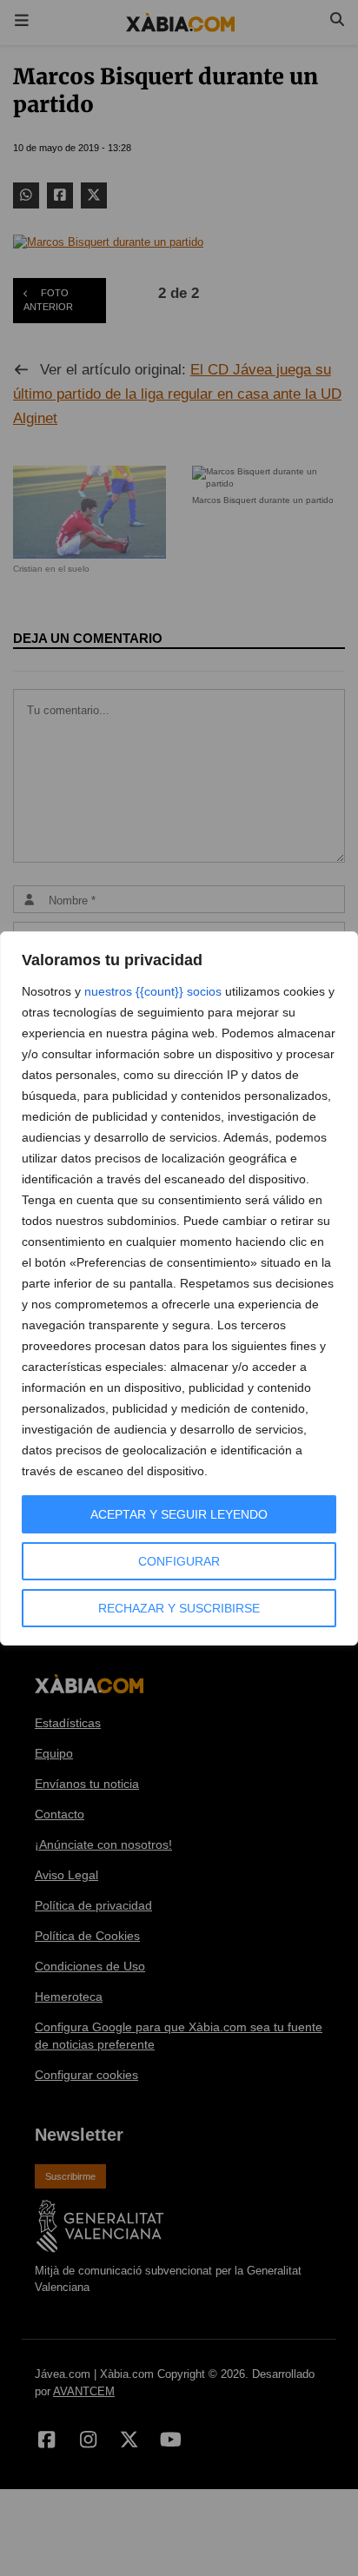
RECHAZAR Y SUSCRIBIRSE (179, 1608)
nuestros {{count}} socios (153, 991)
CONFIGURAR (179, 1561)
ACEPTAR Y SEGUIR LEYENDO (179, 1514)
